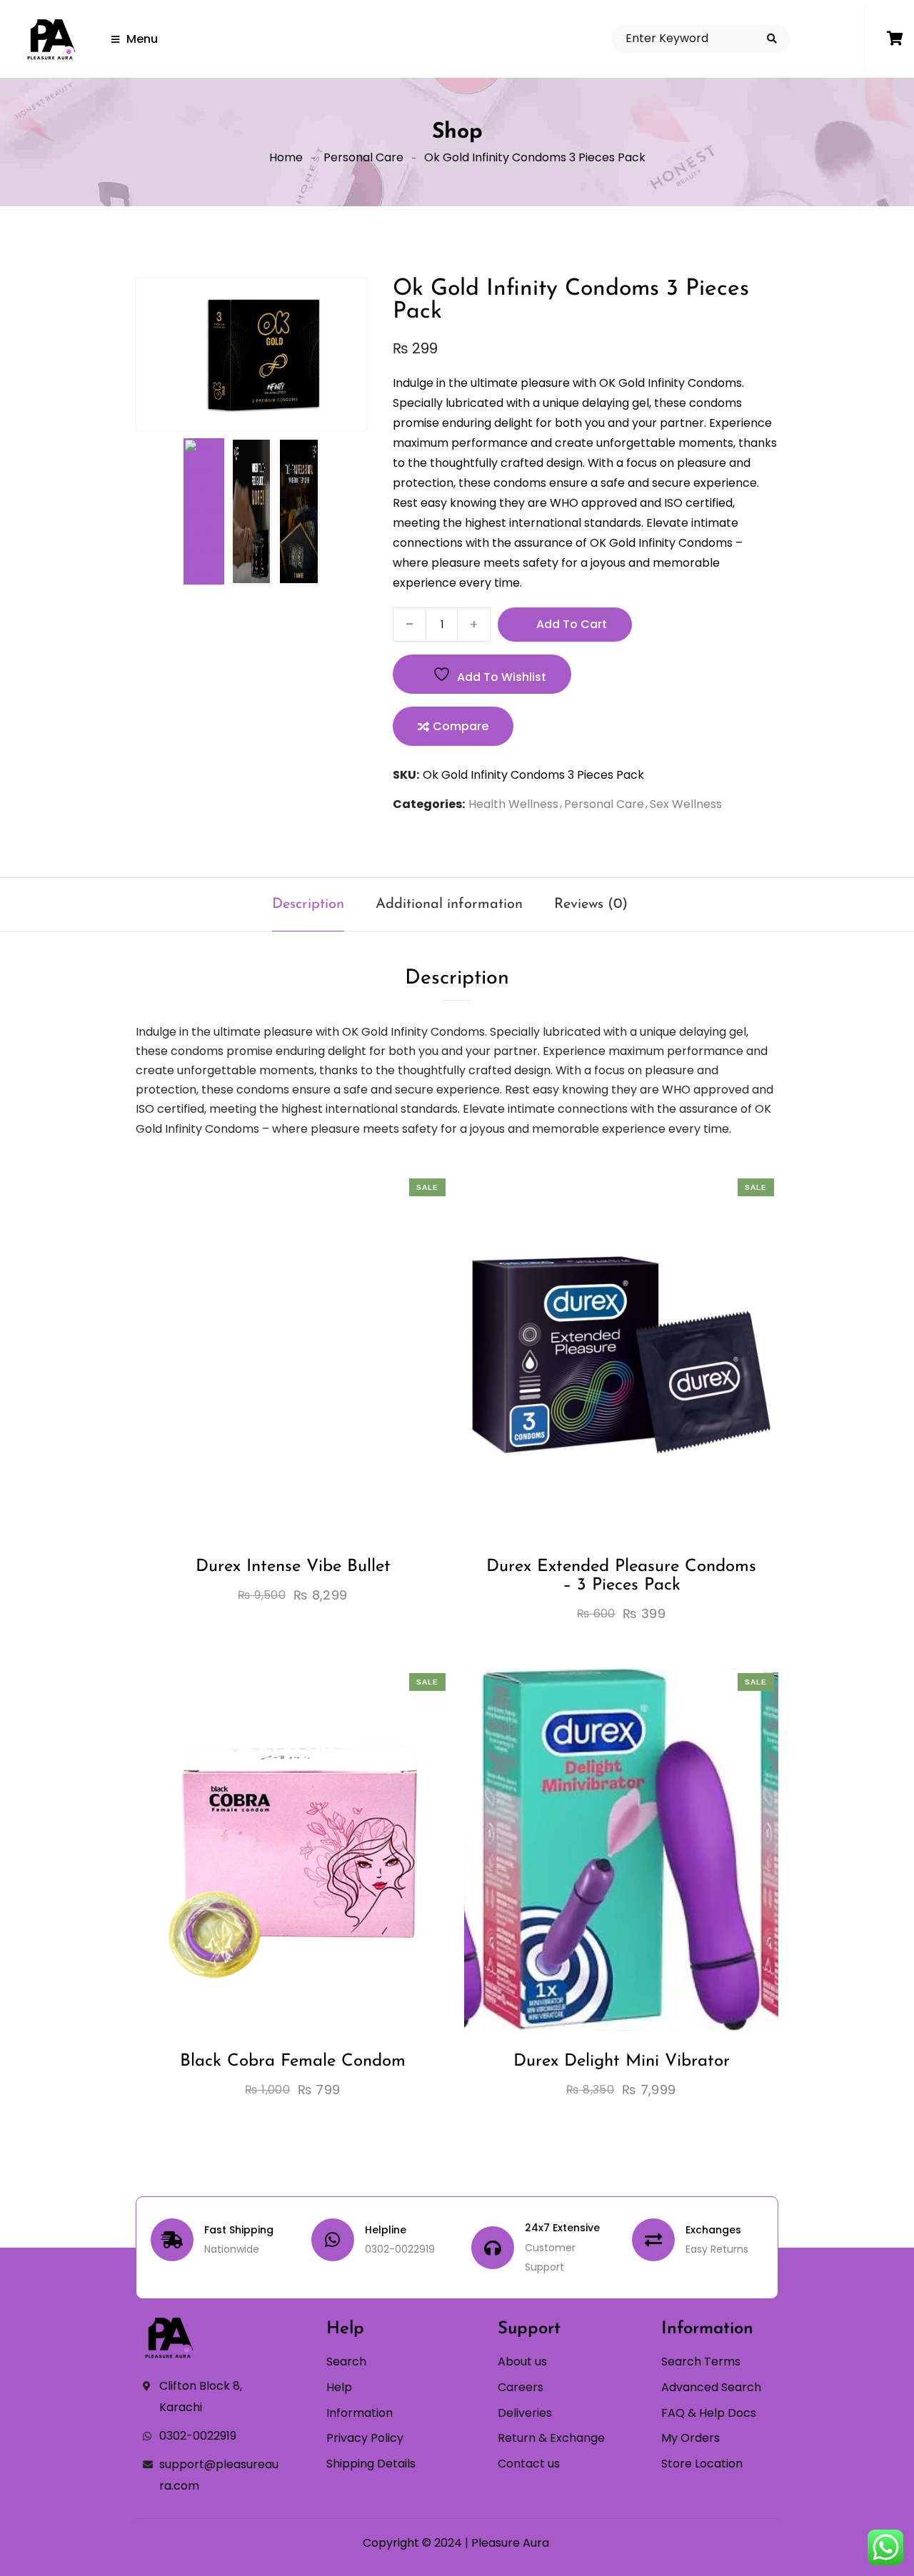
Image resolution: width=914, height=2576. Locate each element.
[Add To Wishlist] (280, 1408)
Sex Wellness (686, 804)
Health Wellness (513, 804)
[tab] (308, 904)
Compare (461, 726)
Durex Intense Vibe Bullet (293, 1567)
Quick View (333, 1408)
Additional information (449, 904)
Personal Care (363, 157)
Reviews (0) (591, 904)
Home (286, 157)
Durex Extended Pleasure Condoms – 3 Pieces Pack (621, 1576)
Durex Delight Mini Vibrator (622, 2061)
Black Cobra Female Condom (293, 2061)
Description (308, 904)
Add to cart (572, 624)
